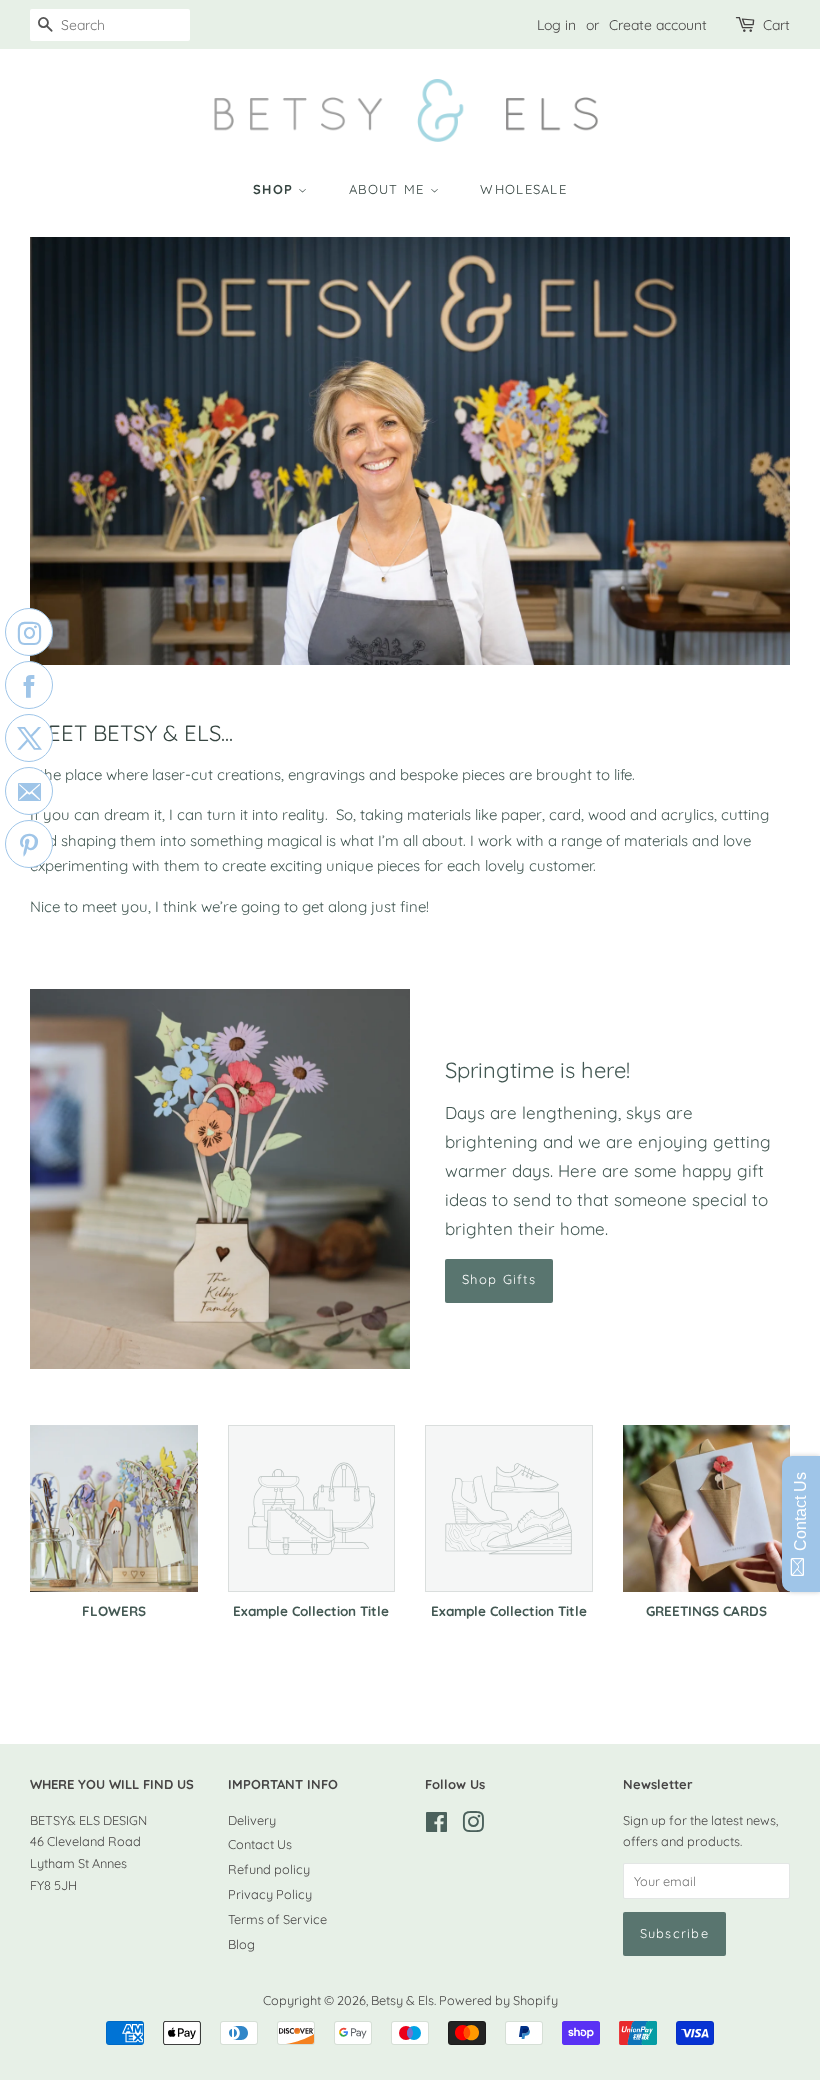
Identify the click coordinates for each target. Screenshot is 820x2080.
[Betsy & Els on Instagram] (473, 1826)
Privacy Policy (270, 1894)
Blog (241, 1944)
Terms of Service (277, 1919)
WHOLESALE (523, 189)
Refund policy (269, 1869)
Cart (776, 24)
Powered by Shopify (498, 2000)
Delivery (252, 1820)
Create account (658, 24)
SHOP (276, 189)
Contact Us (260, 1844)
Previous (72, 451)
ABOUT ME (389, 189)
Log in (556, 24)
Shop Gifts (499, 1279)
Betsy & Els (402, 2000)
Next (747, 451)
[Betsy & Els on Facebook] (436, 1826)
